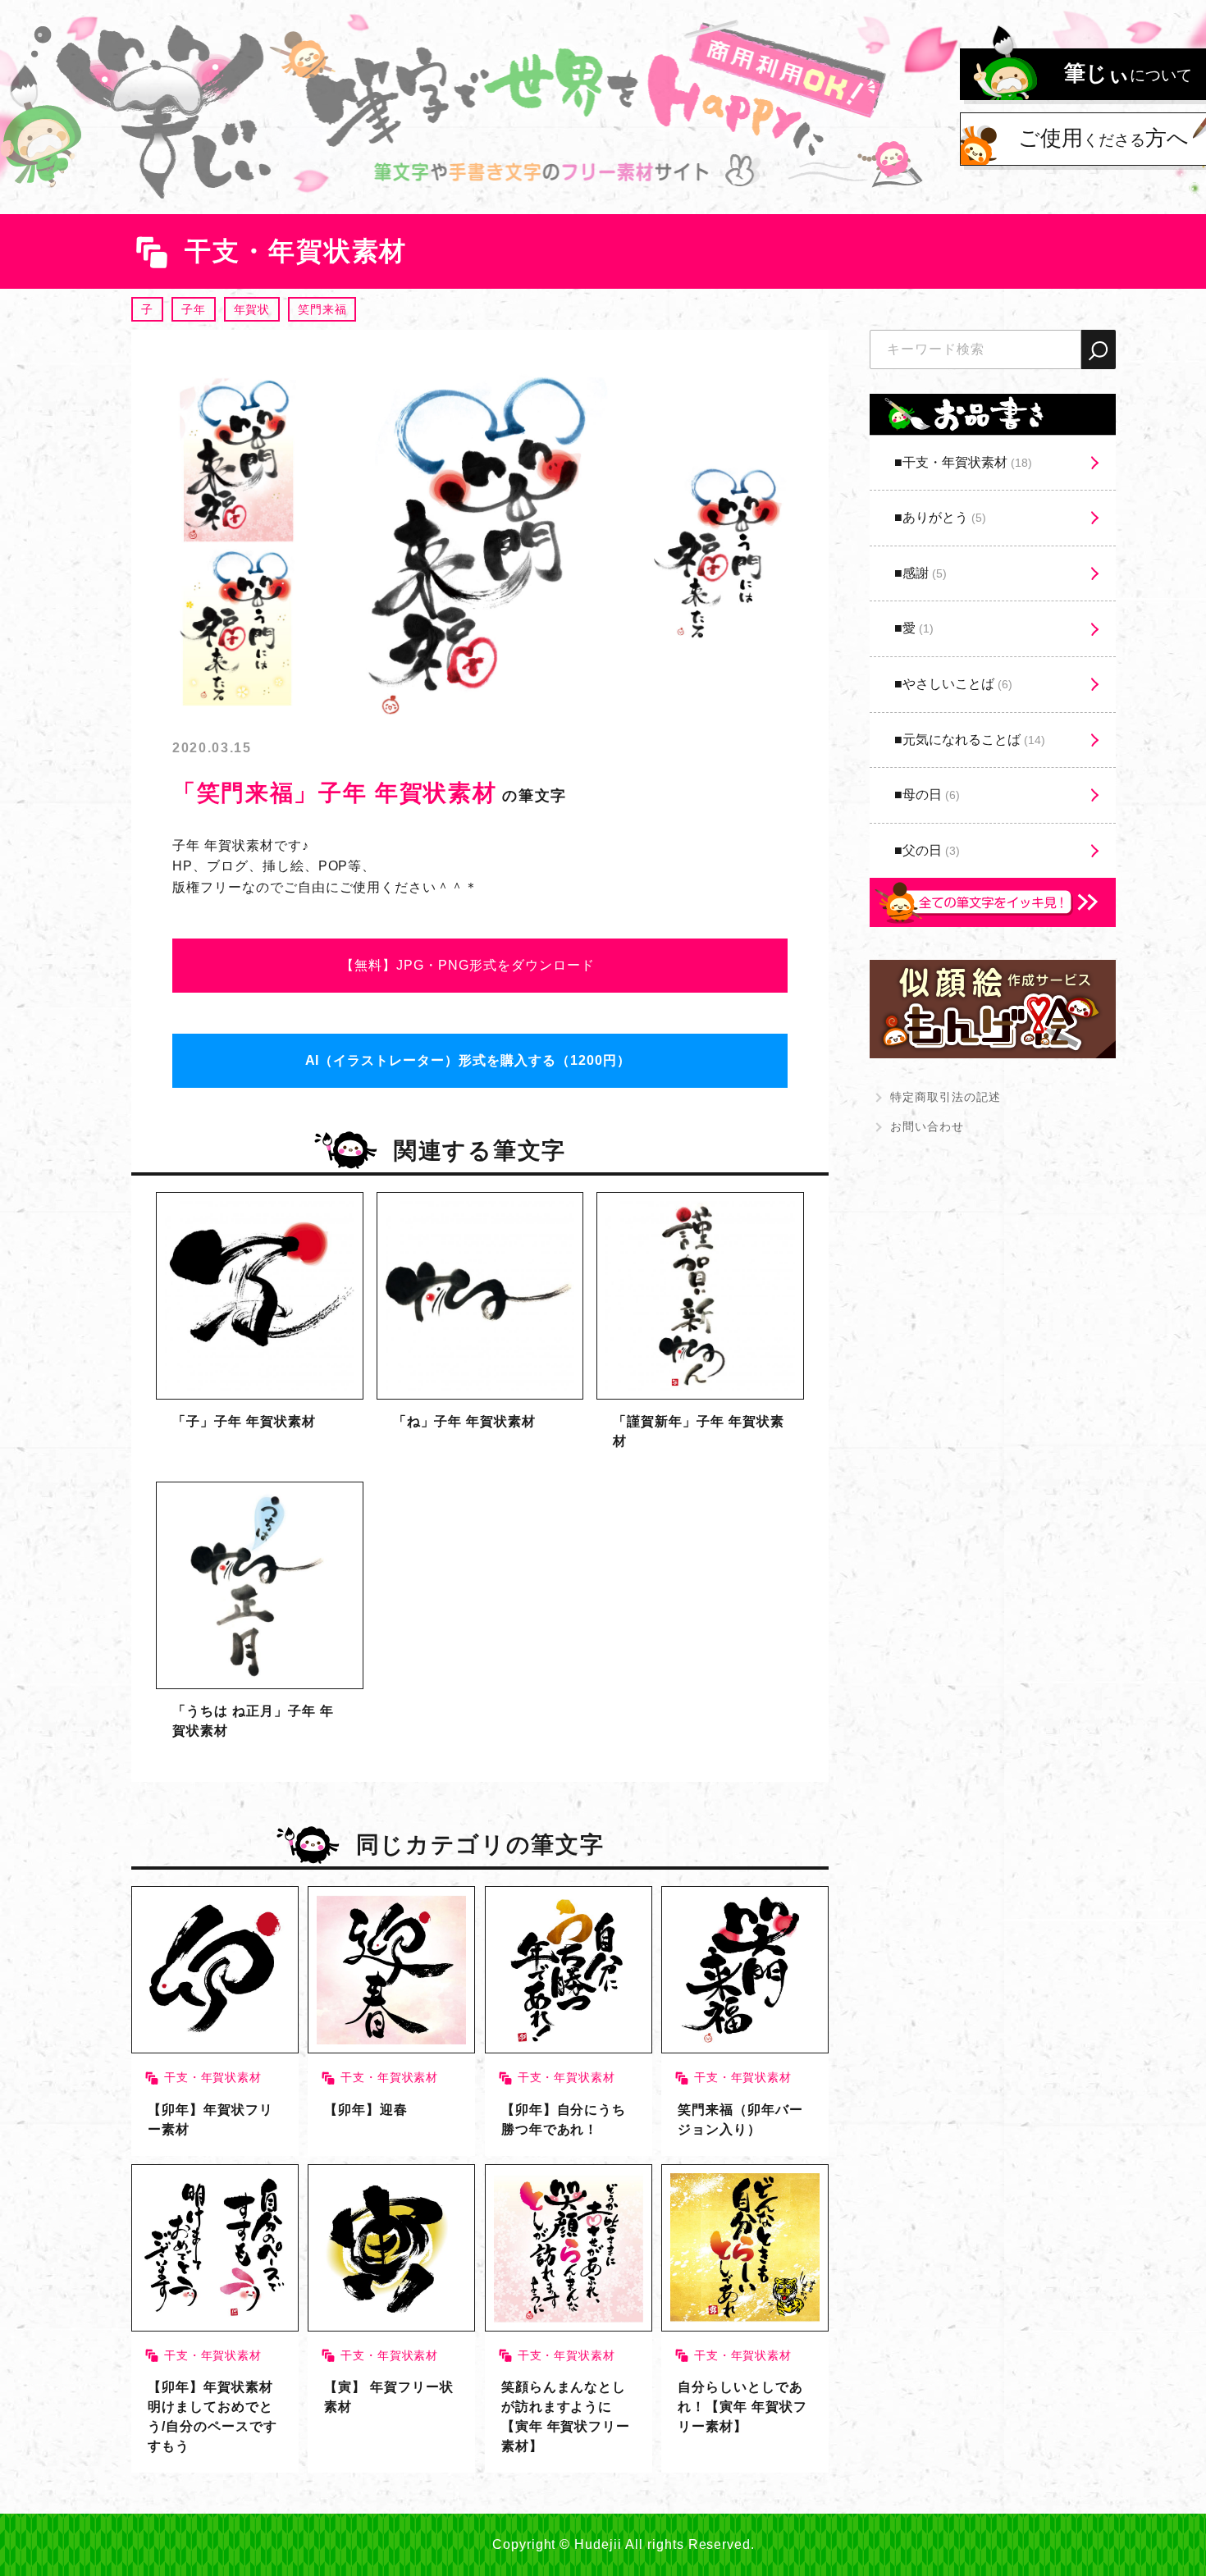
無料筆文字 (260, 1330)
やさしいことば (957, 684)
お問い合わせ (927, 1126)
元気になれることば (974, 740)
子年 (194, 309)
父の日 (931, 850)
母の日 (931, 795)
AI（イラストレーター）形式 (468, 1060)
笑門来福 (322, 309)
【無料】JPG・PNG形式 (467, 965)
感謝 (925, 573)
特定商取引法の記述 (946, 1097)
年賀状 (252, 309)
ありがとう (944, 517)
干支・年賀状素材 (967, 462)
